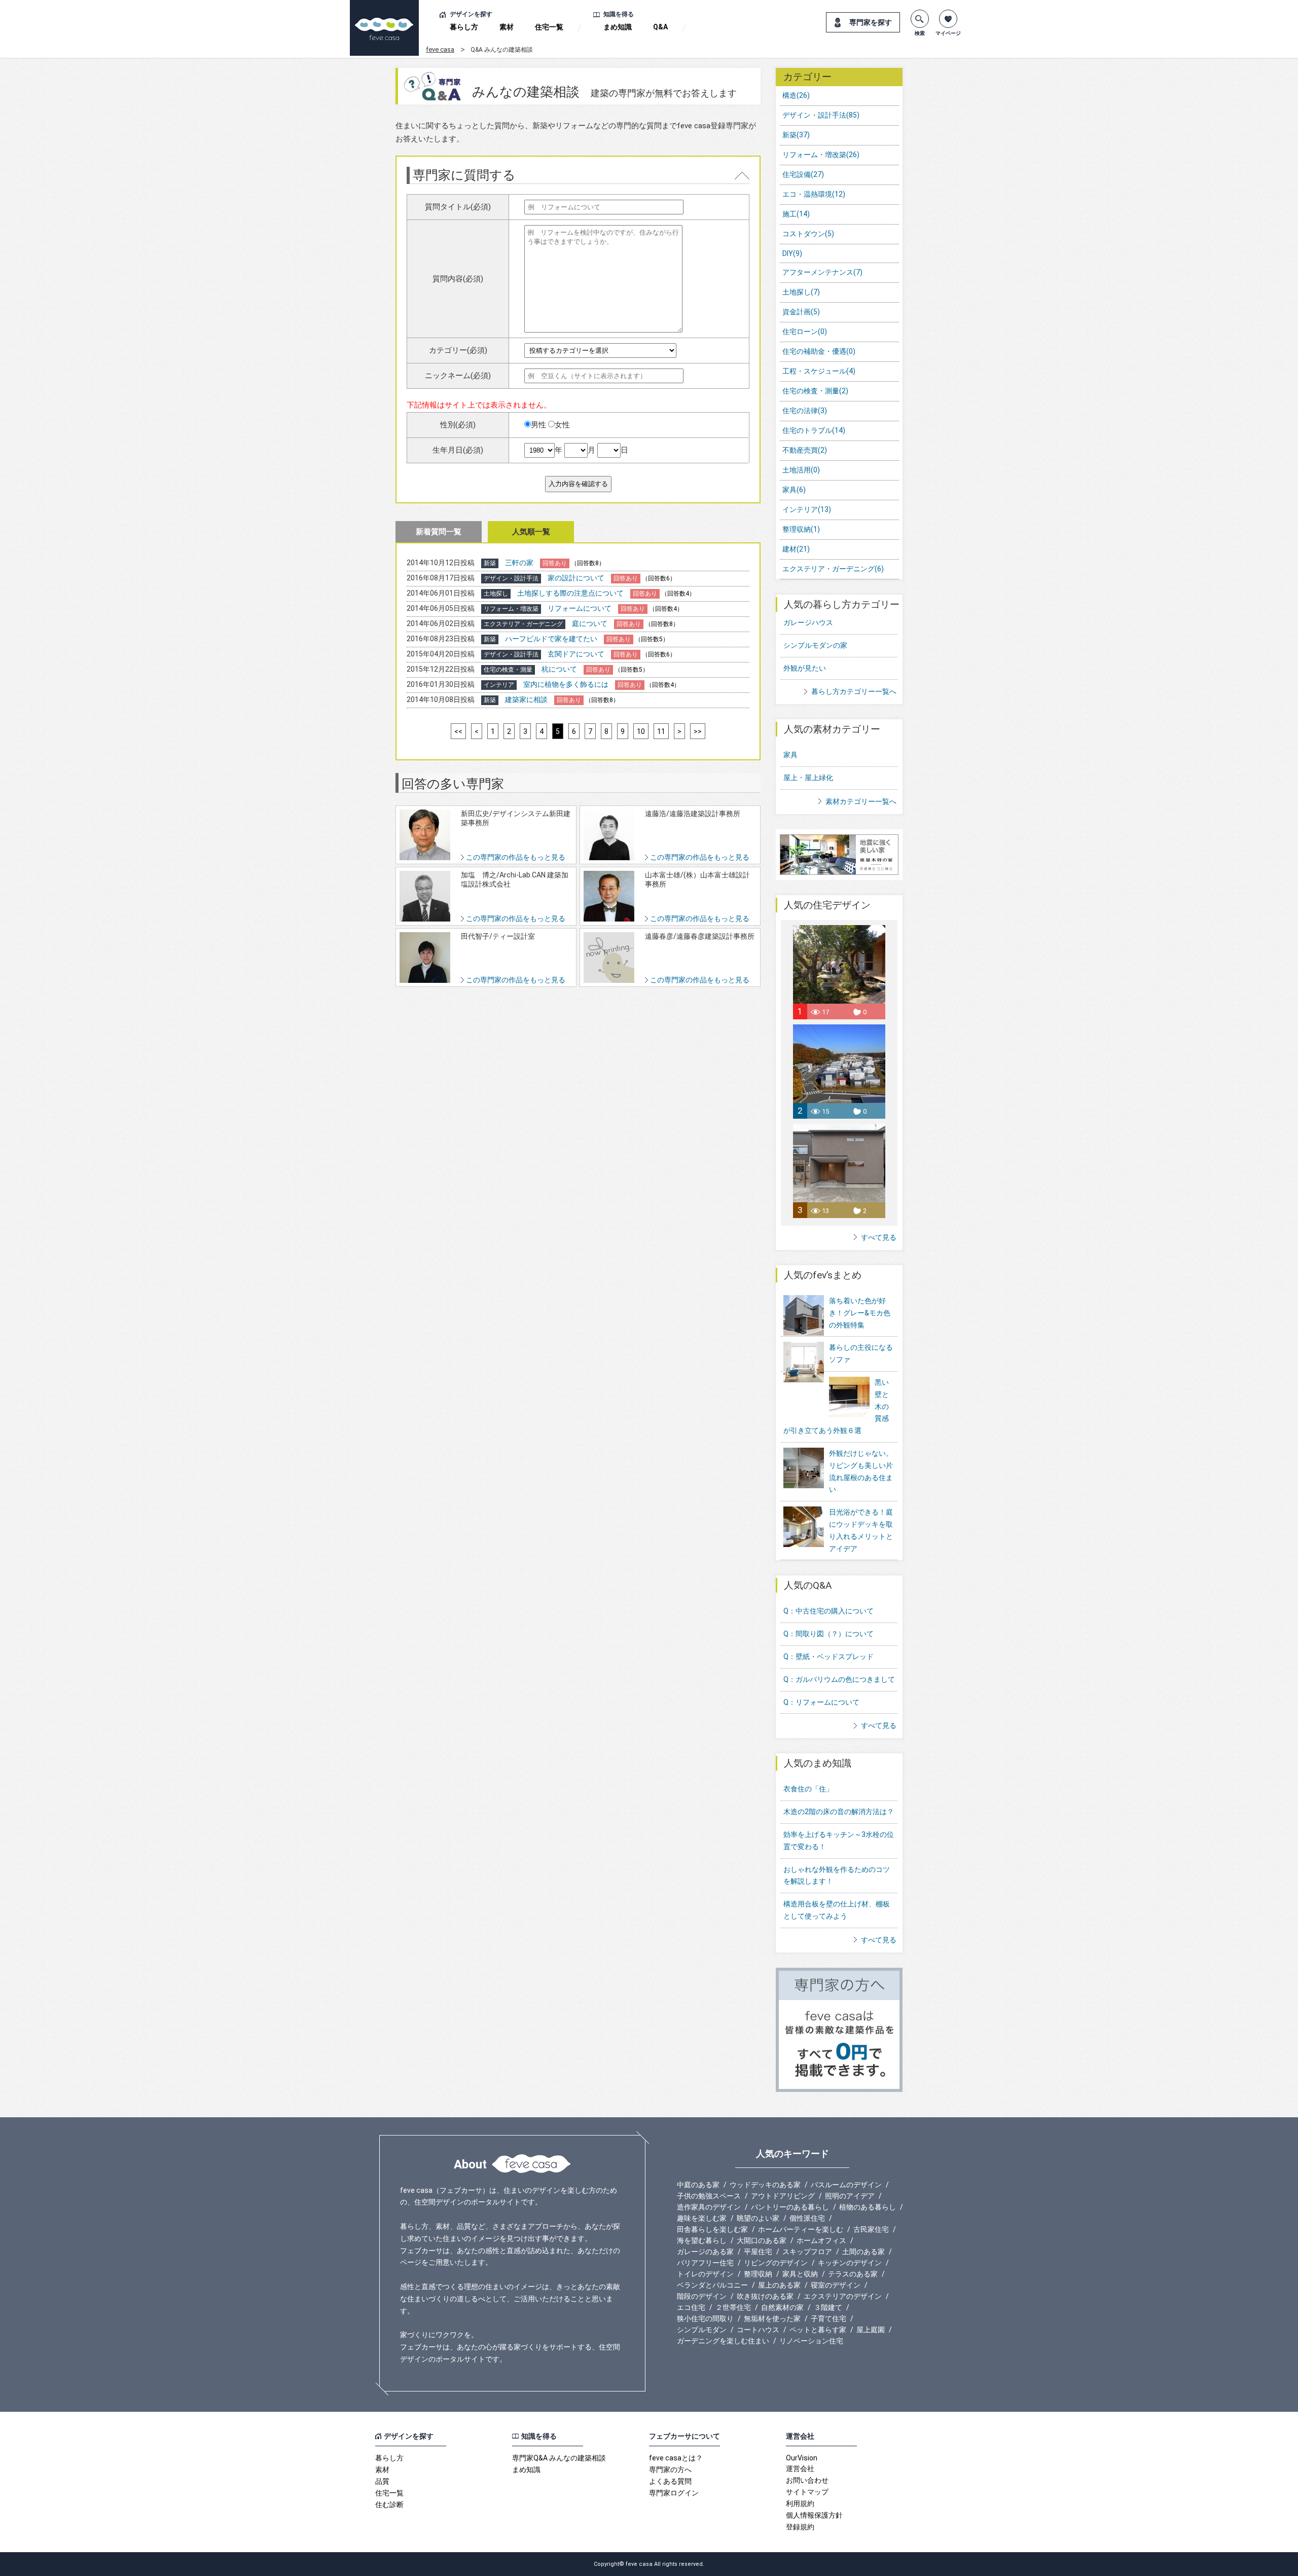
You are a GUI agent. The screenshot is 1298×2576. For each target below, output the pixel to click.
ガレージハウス (808, 622)
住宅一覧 (549, 27)
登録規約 (800, 2527)
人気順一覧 (531, 532)
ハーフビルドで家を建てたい (551, 639)
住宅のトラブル (814, 430)
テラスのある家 (853, 2274)
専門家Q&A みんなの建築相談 (559, 2458)
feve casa (440, 49)
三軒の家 (519, 563)
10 (641, 731)
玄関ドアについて (576, 654)
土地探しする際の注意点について (570, 593)
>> (698, 731)
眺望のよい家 (758, 2218)
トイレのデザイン (705, 2274)
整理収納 (801, 529)
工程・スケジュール (819, 371)
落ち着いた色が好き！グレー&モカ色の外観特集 (860, 1313)
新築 (796, 135)
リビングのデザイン (776, 2263)
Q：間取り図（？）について (828, 1634)
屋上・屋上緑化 (808, 778)
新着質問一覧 (439, 532)
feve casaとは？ (676, 2458)
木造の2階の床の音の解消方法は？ (839, 1812)
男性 (538, 425)
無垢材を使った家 (772, 2319)
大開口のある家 (762, 2240)
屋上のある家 (779, 2285)
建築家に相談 (526, 700)
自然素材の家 (782, 2307)
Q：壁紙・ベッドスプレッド (828, 1657)
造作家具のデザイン (709, 2207)
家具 (794, 490)
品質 (382, 2481)
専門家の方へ (670, 2470)
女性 (562, 425)
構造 (796, 95)
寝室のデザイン (836, 2285)
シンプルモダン (702, 2330)
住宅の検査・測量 (815, 391)
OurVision (802, 2458)
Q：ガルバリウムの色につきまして (839, 1679)
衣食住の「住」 (808, 1789)
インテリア (807, 509)
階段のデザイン (702, 2296)
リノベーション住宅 (811, 2341)
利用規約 (800, 2504)
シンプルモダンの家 (815, 645)
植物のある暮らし (868, 2207)
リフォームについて (580, 608)
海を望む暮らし (702, 2240)
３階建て (828, 2307)
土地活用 (801, 470)
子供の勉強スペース (709, 2196)
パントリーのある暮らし (790, 2207)
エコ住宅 (691, 2307)
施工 (796, 214)
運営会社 (800, 2469)
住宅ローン (805, 332)
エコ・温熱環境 (814, 194)
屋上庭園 (871, 2330)
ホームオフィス (821, 2240)
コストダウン (808, 234)
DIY (792, 253)
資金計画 (801, 312)
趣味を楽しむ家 (702, 2218)
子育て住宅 (828, 2319)
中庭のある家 (698, 2185)
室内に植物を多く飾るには (566, 684)
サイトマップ (807, 2492)
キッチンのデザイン (850, 2263)
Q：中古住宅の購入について (828, 1611)
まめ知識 (618, 27)
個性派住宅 (807, 2218)
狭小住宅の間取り (705, 2319)
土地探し (801, 292)
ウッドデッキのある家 (765, 2185)
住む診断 (389, 2505)
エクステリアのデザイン (843, 2296)
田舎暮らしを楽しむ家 (712, 2229)
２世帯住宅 (733, 2307)
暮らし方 (464, 27)
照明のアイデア (850, 2196)
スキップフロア (807, 2252)
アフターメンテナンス (822, 272)
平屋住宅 (758, 2252)
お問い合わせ (807, 2480)
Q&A (660, 27)
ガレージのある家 (705, 2252)
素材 (507, 27)
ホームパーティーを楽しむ (801, 2229)
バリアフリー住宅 (705, 2263)
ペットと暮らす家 (818, 2330)
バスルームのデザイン (846, 2185)
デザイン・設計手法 (821, 115)
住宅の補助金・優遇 (819, 351)
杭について (559, 669)
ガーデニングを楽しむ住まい (723, 2341)
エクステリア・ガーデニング (833, 569)
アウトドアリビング (783, 2196)
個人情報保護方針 (814, 2515)
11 (661, 731)
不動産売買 (805, 450)
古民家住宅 (871, 2229)
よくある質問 (670, 2481)
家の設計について (576, 578)
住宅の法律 (805, 411)
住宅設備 (803, 174)
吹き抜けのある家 (765, 2296)
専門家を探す (871, 22)
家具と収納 (800, 2274)
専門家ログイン (674, 2493)
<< (458, 731)
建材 (796, 549)
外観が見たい (805, 668)
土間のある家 (863, 2252)
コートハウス (758, 2330)
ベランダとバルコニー (712, 2285)
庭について (590, 623)
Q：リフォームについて (821, 1702)
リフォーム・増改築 (821, 155)
